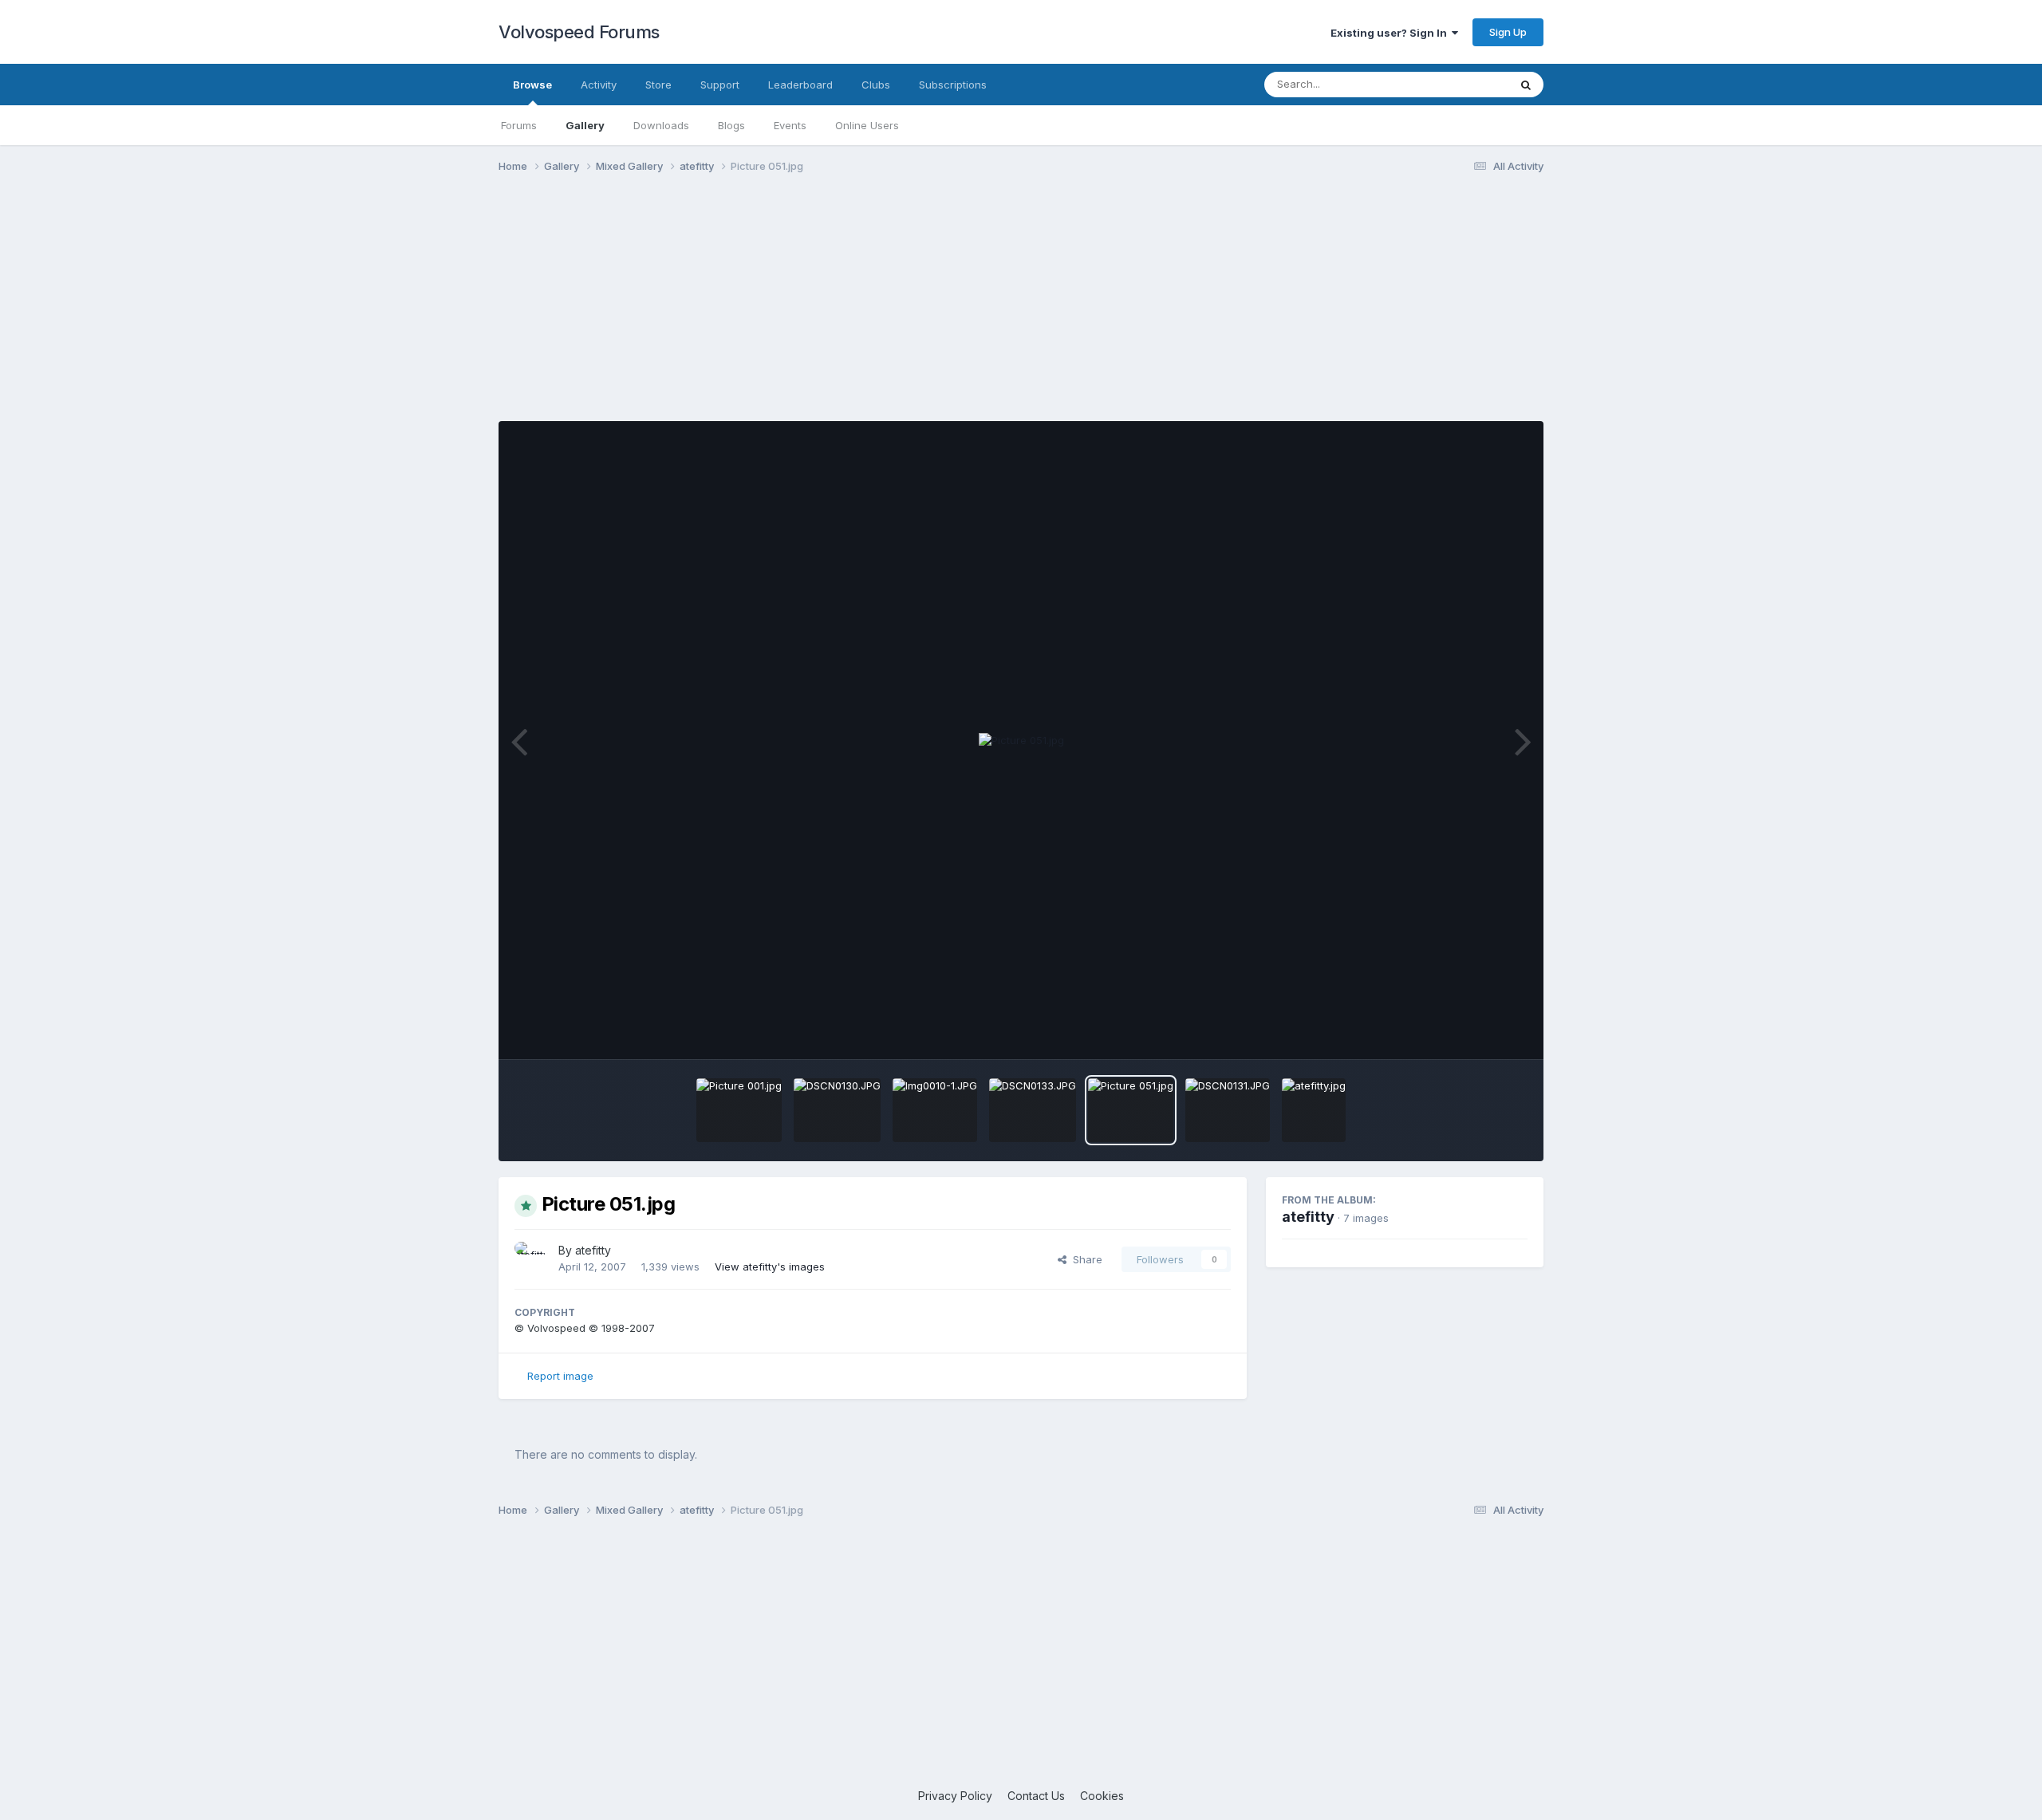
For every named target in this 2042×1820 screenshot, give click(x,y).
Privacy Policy (955, 1796)
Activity (599, 85)
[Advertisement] (1021, 309)
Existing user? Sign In (1391, 33)
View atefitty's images (770, 1267)
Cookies (1102, 1796)
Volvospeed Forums (579, 32)
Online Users (867, 125)
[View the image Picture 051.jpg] (1131, 1110)
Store (658, 85)
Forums (519, 125)
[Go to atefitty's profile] (532, 1259)
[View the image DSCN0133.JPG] (1033, 1110)
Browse (532, 85)
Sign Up (1508, 32)
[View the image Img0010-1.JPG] (935, 1110)
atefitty (593, 1250)
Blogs (731, 125)
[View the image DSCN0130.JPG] (837, 1110)
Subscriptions (953, 85)
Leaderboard (800, 85)
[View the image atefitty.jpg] (1314, 1110)
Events (790, 125)
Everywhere (1459, 84)
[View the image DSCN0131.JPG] (1228, 1110)
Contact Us (1036, 1796)
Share (1084, 1259)
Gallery (585, 125)
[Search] (1526, 85)
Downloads (661, 125)
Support (720, 85)
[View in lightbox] (1021, 741)
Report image (560, 1376)
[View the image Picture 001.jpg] (739, 1110)
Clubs (876, 85)
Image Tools (1477, 1030)
